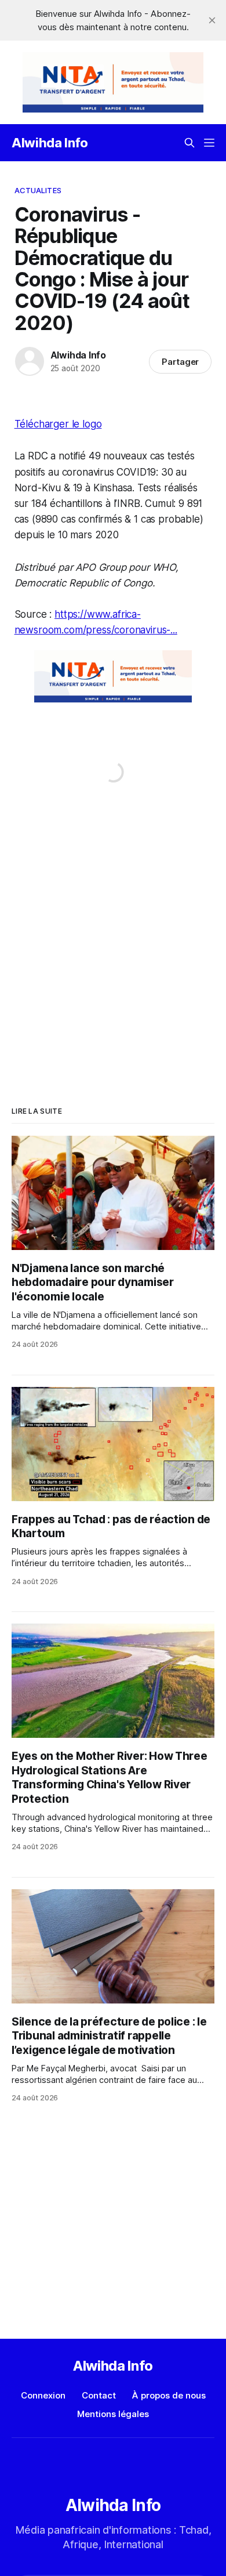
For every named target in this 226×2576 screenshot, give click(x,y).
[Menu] (209, 143)
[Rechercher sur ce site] (189, 143)
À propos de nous (169, 2395)
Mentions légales (113, 2414)
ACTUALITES (38, 190)
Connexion (43, 2395)
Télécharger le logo (58, 424)
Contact (99, 2395)
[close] (212, 20)
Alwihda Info (50, 143)
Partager (181, 362)
